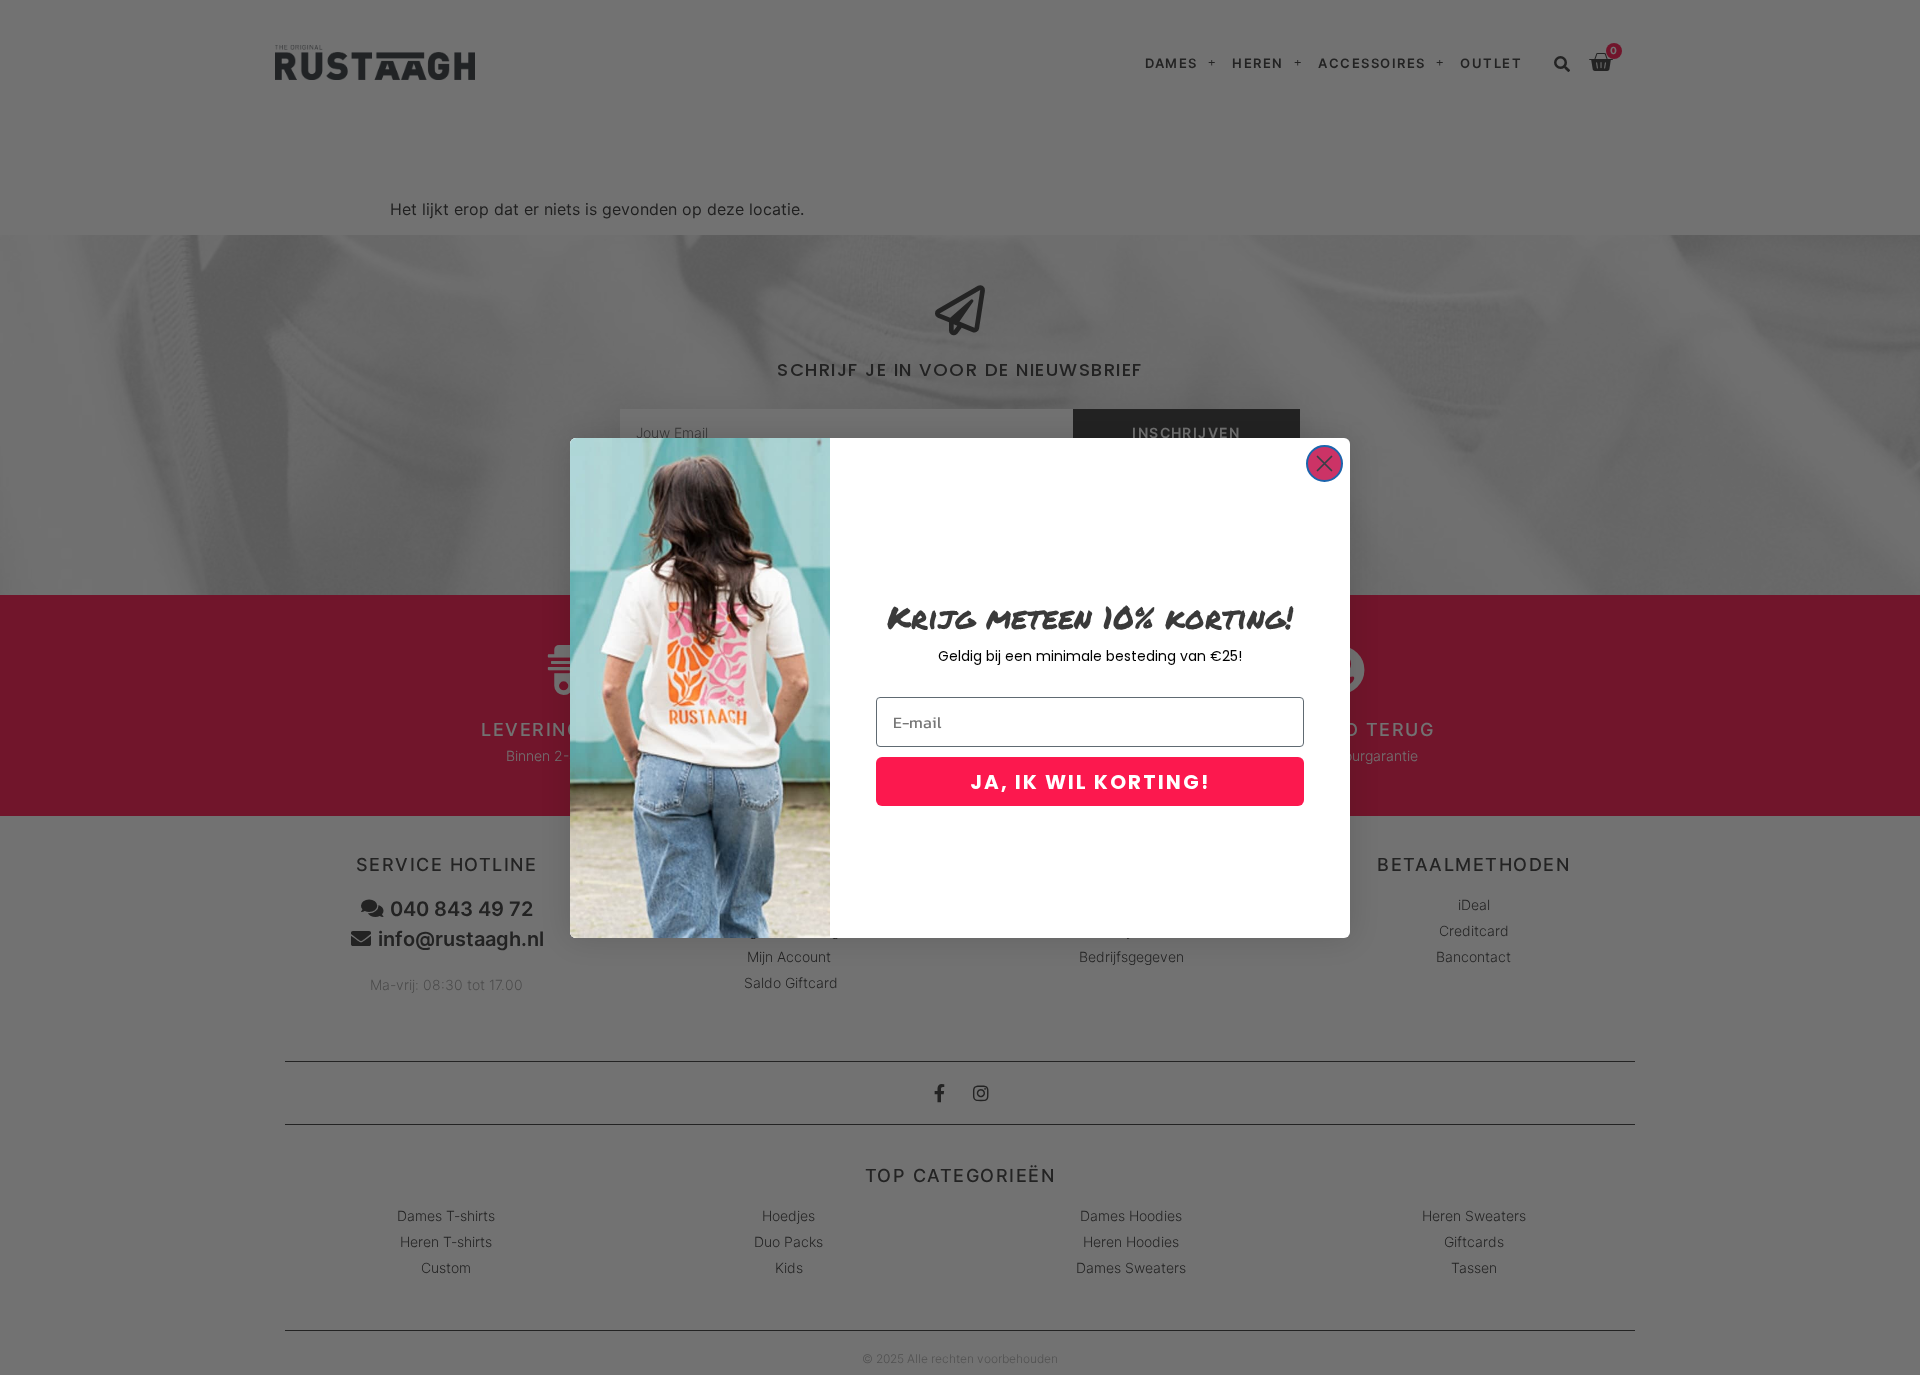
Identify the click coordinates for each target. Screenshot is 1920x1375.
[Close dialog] (1324, 463)
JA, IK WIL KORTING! (1090, 782)
